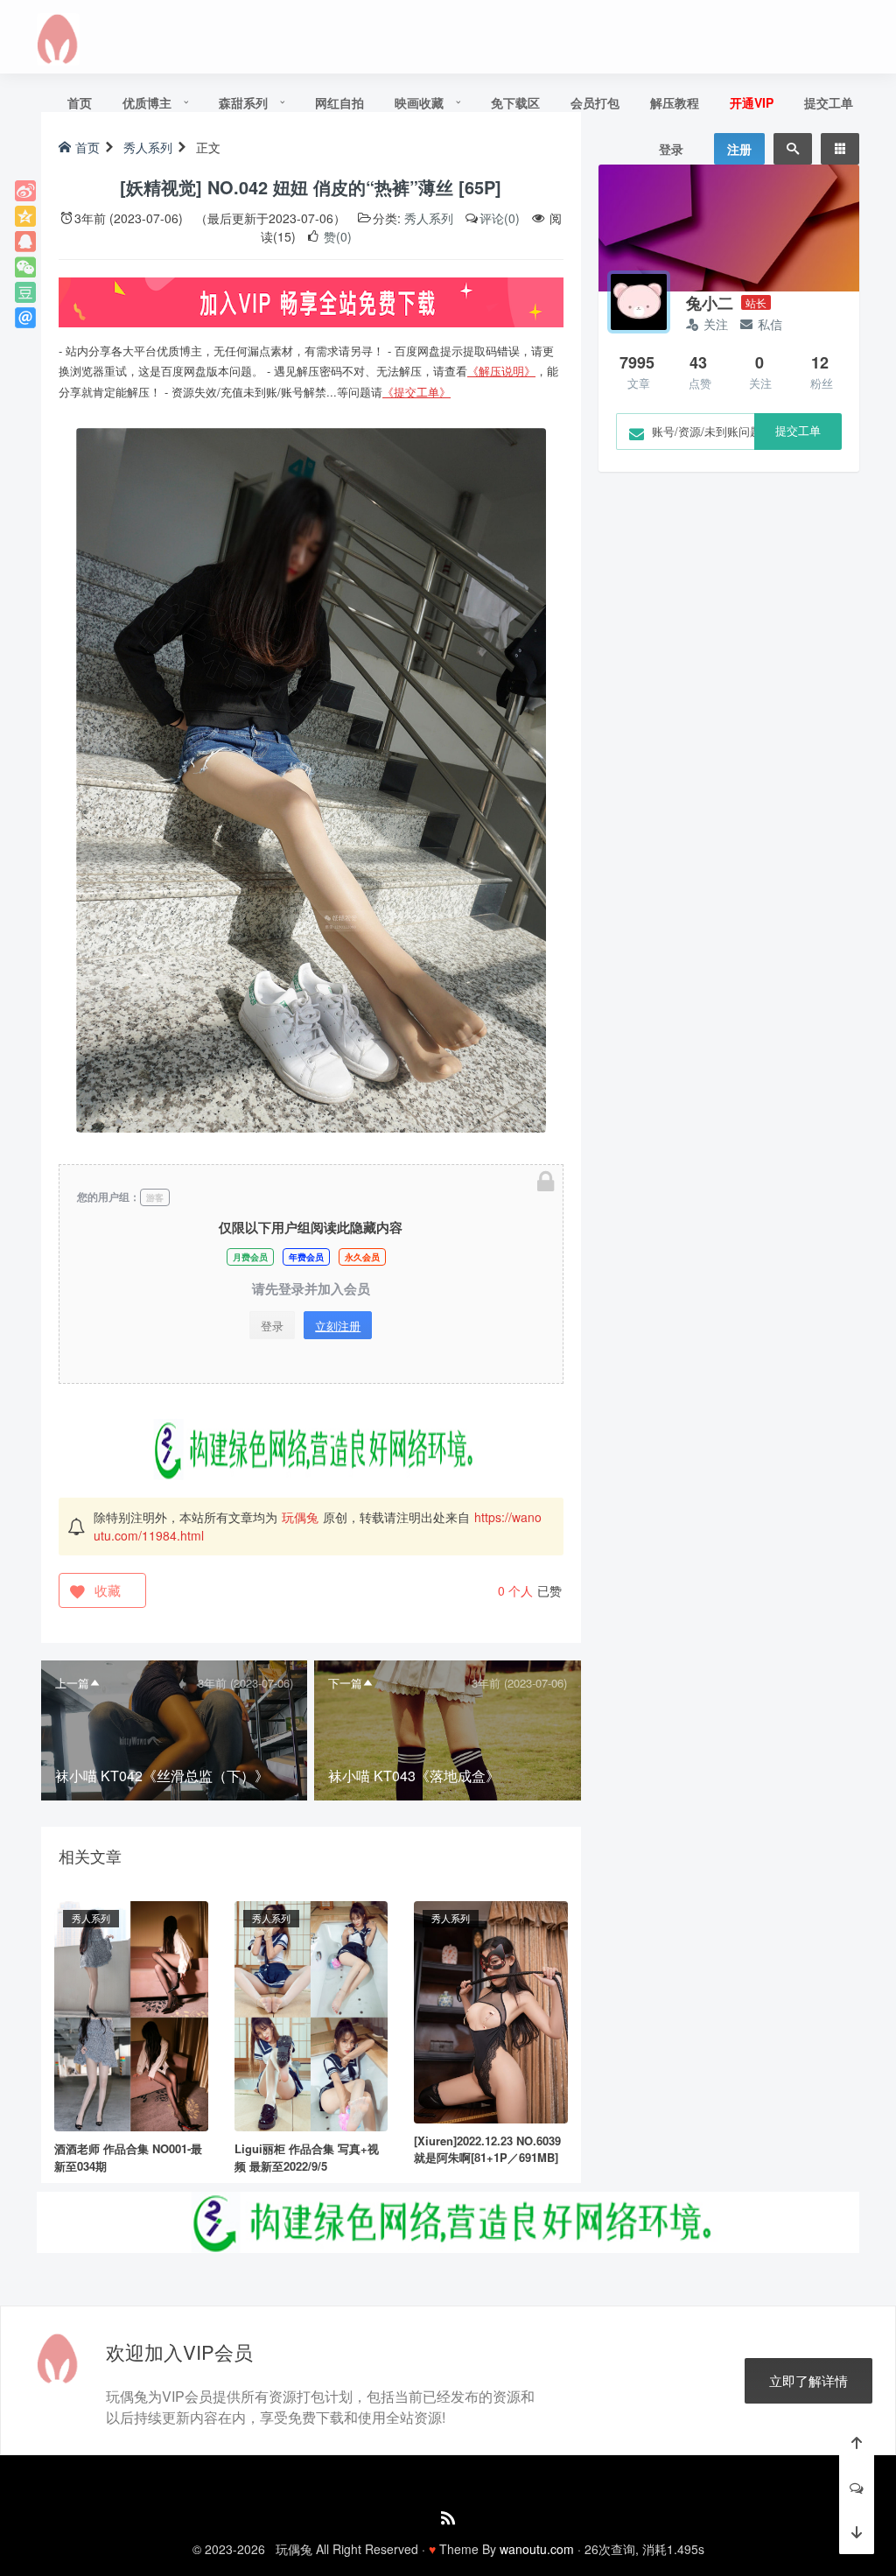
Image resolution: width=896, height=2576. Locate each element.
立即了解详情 (808, 2380)
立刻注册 (338, 1326)
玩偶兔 (300, 1517)
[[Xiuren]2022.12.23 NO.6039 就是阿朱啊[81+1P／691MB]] (491, 2011)
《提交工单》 (416, 392)
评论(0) (500, 218)
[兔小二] (639, 302)
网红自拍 (339, 102)
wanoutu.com (537, 2549)
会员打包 (595, 102)
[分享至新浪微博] (25, 191)
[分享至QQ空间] (25, 216)
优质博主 (147, 102)
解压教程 (675, 102)
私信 (770, 324)
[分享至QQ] (25, 242)
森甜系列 (243, 102)
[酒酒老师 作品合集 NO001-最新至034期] (131, 2014)
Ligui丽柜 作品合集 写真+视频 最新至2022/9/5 (307, 2157)
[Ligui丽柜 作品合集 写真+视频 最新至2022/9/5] (311, 2014)
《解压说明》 (501, 371)
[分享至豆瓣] (25, 292)
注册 (739, 149)
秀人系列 (429, 218)
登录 (671, 149)
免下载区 (515, 102)
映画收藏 (419, 102)
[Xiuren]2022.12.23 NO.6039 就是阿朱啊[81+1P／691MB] (487, 2149)
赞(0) (336, 236)
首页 (80, 102)
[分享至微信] (25, 267)
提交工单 (829, 102)
